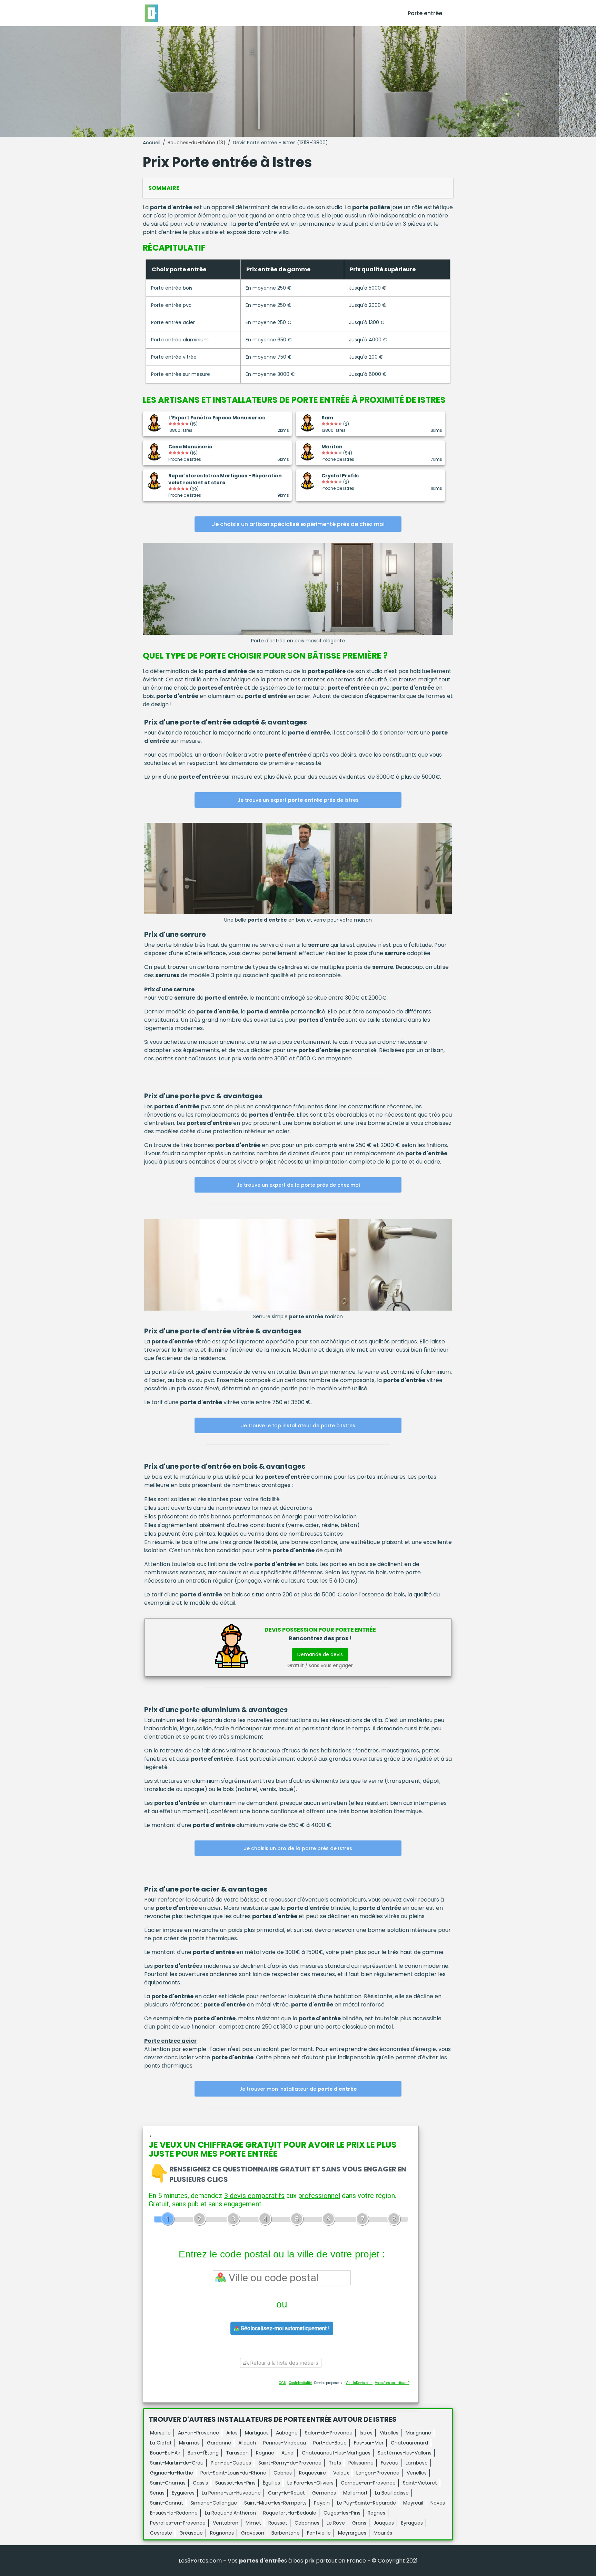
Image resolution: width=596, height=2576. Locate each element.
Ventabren (226, 2523)
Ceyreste (161, 2533)
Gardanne (219, 2443)
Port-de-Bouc (330, 2443)
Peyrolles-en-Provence (178, 2523)
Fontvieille (319, 2533)
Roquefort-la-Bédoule (290, 2513)
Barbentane (286, 2533)
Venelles (417, 2473)
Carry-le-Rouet (286, 2493)
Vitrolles (389, 2433)
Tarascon (237, 2453)
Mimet (253, 2523)
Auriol (288, 2453)
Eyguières (183, 2493)
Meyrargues (352, 2533)
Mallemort (355, 2493)
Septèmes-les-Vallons (405, 2453)
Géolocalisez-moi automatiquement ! (285, 2328)
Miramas (189, 2443)
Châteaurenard (409, 2443)
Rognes (376, 2513)
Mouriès (383, 2533)
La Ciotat (161, 2443)
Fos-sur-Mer (369, 2443)
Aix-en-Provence (198, 2433)
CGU (282, 2383)
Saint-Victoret (420, 2483)
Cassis (200, 2483)
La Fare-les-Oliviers (310, 2483)
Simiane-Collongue (214, 2503)
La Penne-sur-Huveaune (231, 2493)
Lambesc (417, 2463)
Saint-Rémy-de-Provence (290, 2463)
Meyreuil (413, 2503)
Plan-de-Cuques (231, 2463)
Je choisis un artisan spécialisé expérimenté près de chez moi (298, 524)
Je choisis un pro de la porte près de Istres (298, 1848)
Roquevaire (312, 2473)
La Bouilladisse (392, 2493)
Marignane (418, 2433)
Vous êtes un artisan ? (392, 2383)
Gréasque (191, 2533)
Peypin (322, 2503)
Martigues (257, 2433)
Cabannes (307, 2523)
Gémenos (324, 2493)
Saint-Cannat (167, 2503)
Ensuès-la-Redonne (174, 2513)
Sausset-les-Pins (235, 2483)
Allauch (247, 2443)
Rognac (265, 2453)
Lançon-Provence (378, 2473)
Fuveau (390, 2463)
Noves (438, 2503)
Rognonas (222, 2533)
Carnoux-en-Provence (368, 2483)
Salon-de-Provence (329, 2433)
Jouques (384, 2523)
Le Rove (336, 2523)
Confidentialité (300, 2383)
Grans (359, 2523)
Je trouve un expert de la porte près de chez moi (298, 1185)
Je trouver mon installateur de (298, 2089)
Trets (335, 2463)
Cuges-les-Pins (342, 2513)
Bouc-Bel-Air (165, 2453)
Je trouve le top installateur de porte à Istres (298, 1426)
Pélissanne (361, 2463)
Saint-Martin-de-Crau (177, 2463)
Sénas (157, 2493)
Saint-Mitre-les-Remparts (275, 2503)
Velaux (341, 2473)
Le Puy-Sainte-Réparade (366, 2503)
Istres (366, 2433)
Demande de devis (320, 1654)
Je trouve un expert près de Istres (298, 800)
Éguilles (271, 2483)
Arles (232, 2433)
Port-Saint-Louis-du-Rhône (233, 2473)
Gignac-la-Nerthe (172, 2473)
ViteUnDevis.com (359, 2383)
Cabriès (283, 2473)
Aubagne (287, 2433)
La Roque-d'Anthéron (230, 2513)
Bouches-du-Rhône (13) (197, 143)
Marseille (160, 2433)
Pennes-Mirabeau (285, 2443)
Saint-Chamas (168, 2483)
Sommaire (164, 188)
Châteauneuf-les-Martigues (336, 2453)
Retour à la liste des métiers (284, 2363)
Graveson (253, 2533)
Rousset (278, 2523)
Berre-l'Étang (203, 2453)
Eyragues (412, 2523)
